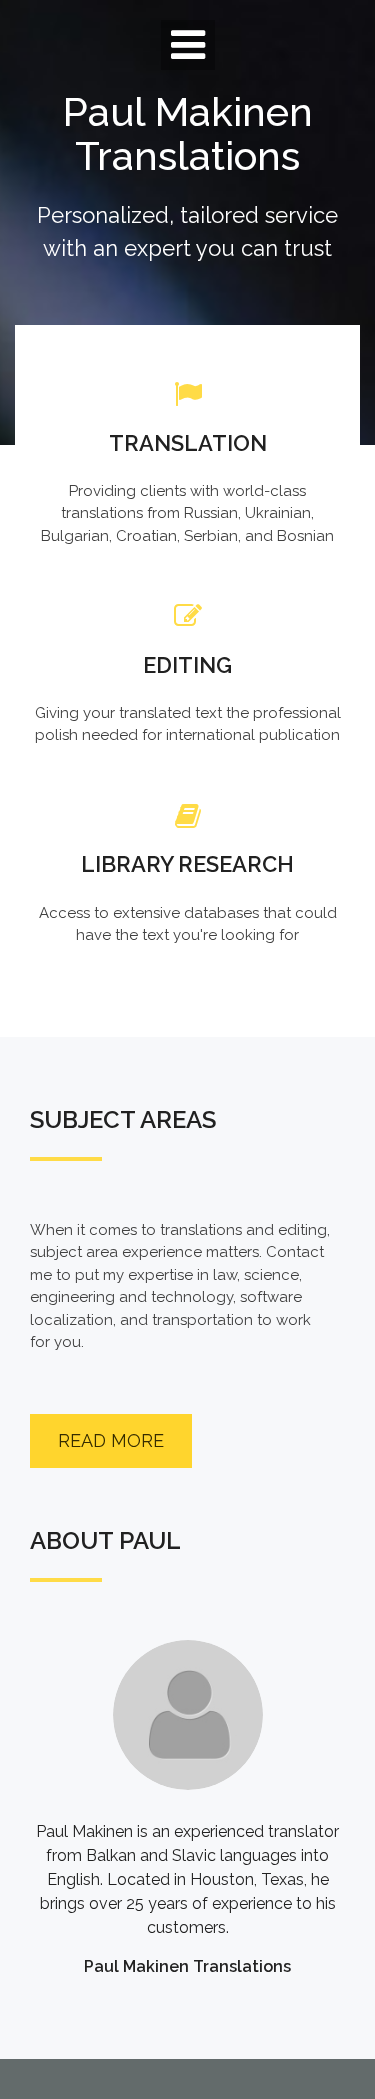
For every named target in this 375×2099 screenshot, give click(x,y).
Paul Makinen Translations (188, 133)
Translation (188, 443)
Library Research (187, 864)
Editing (187, 665)
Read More (111, 1440)
